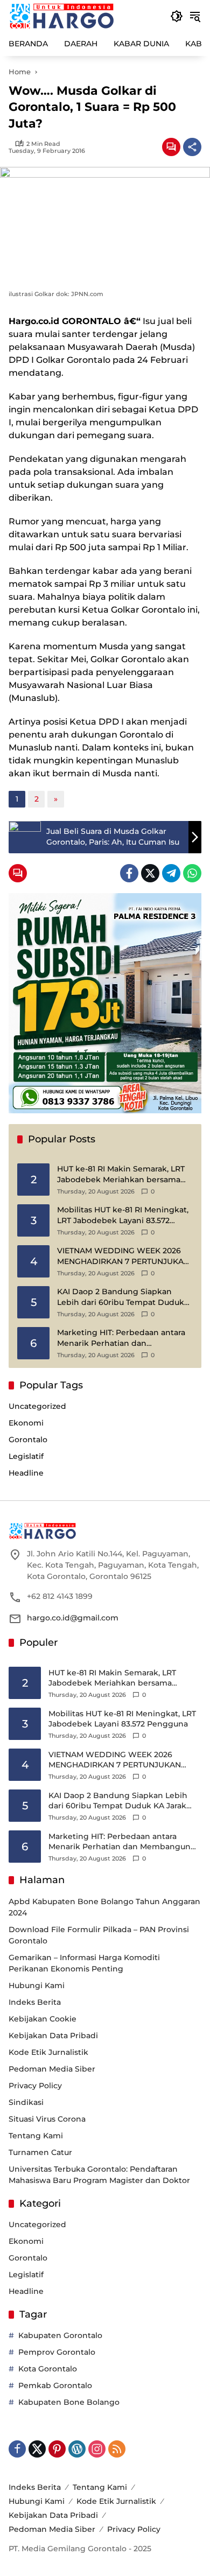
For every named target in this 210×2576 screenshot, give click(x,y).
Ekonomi (26, 1423)
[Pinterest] (57, 2449)
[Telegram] (171, 873)
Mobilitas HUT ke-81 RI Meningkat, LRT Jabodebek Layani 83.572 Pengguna (123, 1215)
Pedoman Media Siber (52, 2069)
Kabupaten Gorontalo (60, 2335)
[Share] (192, 147)
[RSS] (117, 2449)
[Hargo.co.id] (62, 16)
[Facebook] (129, 873)
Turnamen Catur (40, 2152)
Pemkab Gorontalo (55, 2385)
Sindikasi (26, 2102)
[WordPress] (77, 2449)
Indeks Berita (35, 2002)
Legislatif (26, 1456)
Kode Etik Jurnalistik (48, 2052)
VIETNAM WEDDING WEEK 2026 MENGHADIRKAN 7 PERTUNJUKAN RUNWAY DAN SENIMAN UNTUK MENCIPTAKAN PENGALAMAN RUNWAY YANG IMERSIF (123, 1256)
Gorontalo (28, 1440)
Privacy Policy (35, 2086)
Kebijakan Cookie (43, 2019)
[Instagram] (97, 2449)
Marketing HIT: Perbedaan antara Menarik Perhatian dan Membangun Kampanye (121, 1338)
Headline (26, 1473)
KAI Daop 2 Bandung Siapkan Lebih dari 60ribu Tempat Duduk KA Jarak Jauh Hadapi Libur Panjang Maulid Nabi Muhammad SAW (122, 1297)
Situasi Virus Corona (47, 2119)
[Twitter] (150, 873)
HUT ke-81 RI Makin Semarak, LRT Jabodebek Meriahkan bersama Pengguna (121, 1174)
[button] (177, 16)
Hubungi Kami (37, 1985)
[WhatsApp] (192, 873)
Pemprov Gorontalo (57, 2352)
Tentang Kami (36, 2136)
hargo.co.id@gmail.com (73, 1618)
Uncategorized (37, 1406)
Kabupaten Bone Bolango (69, 2402)
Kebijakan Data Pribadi (53, 2035)
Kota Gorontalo (48, 2369)
